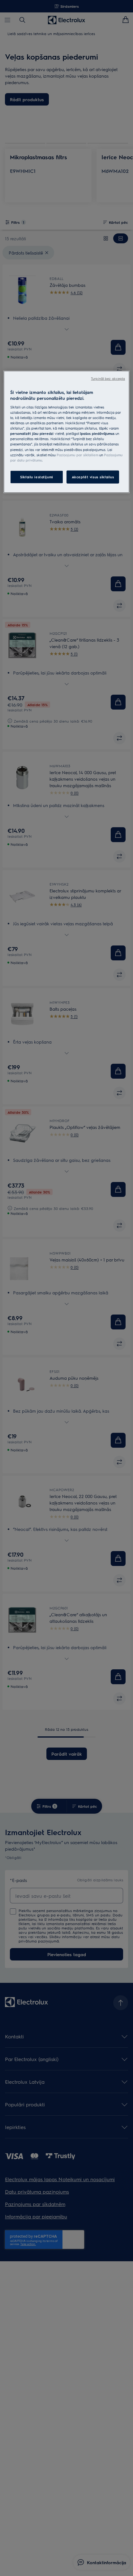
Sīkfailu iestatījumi (36, 477)
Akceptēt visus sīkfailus (93, 477)
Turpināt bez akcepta (108, 379)
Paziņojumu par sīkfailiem (77, 455)
